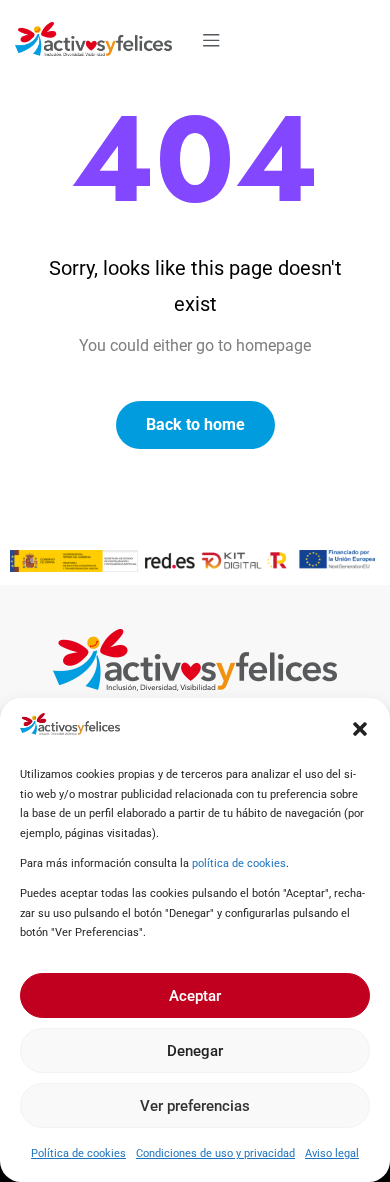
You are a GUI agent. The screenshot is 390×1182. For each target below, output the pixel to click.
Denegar (195, 1051)
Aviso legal (332, 1153)
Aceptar (195, 996)
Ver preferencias (195, 1106)
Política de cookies (78, 1153)
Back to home (195, 424)
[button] (360, 729)
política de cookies (239, 863)
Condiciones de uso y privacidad (215, 1153)
